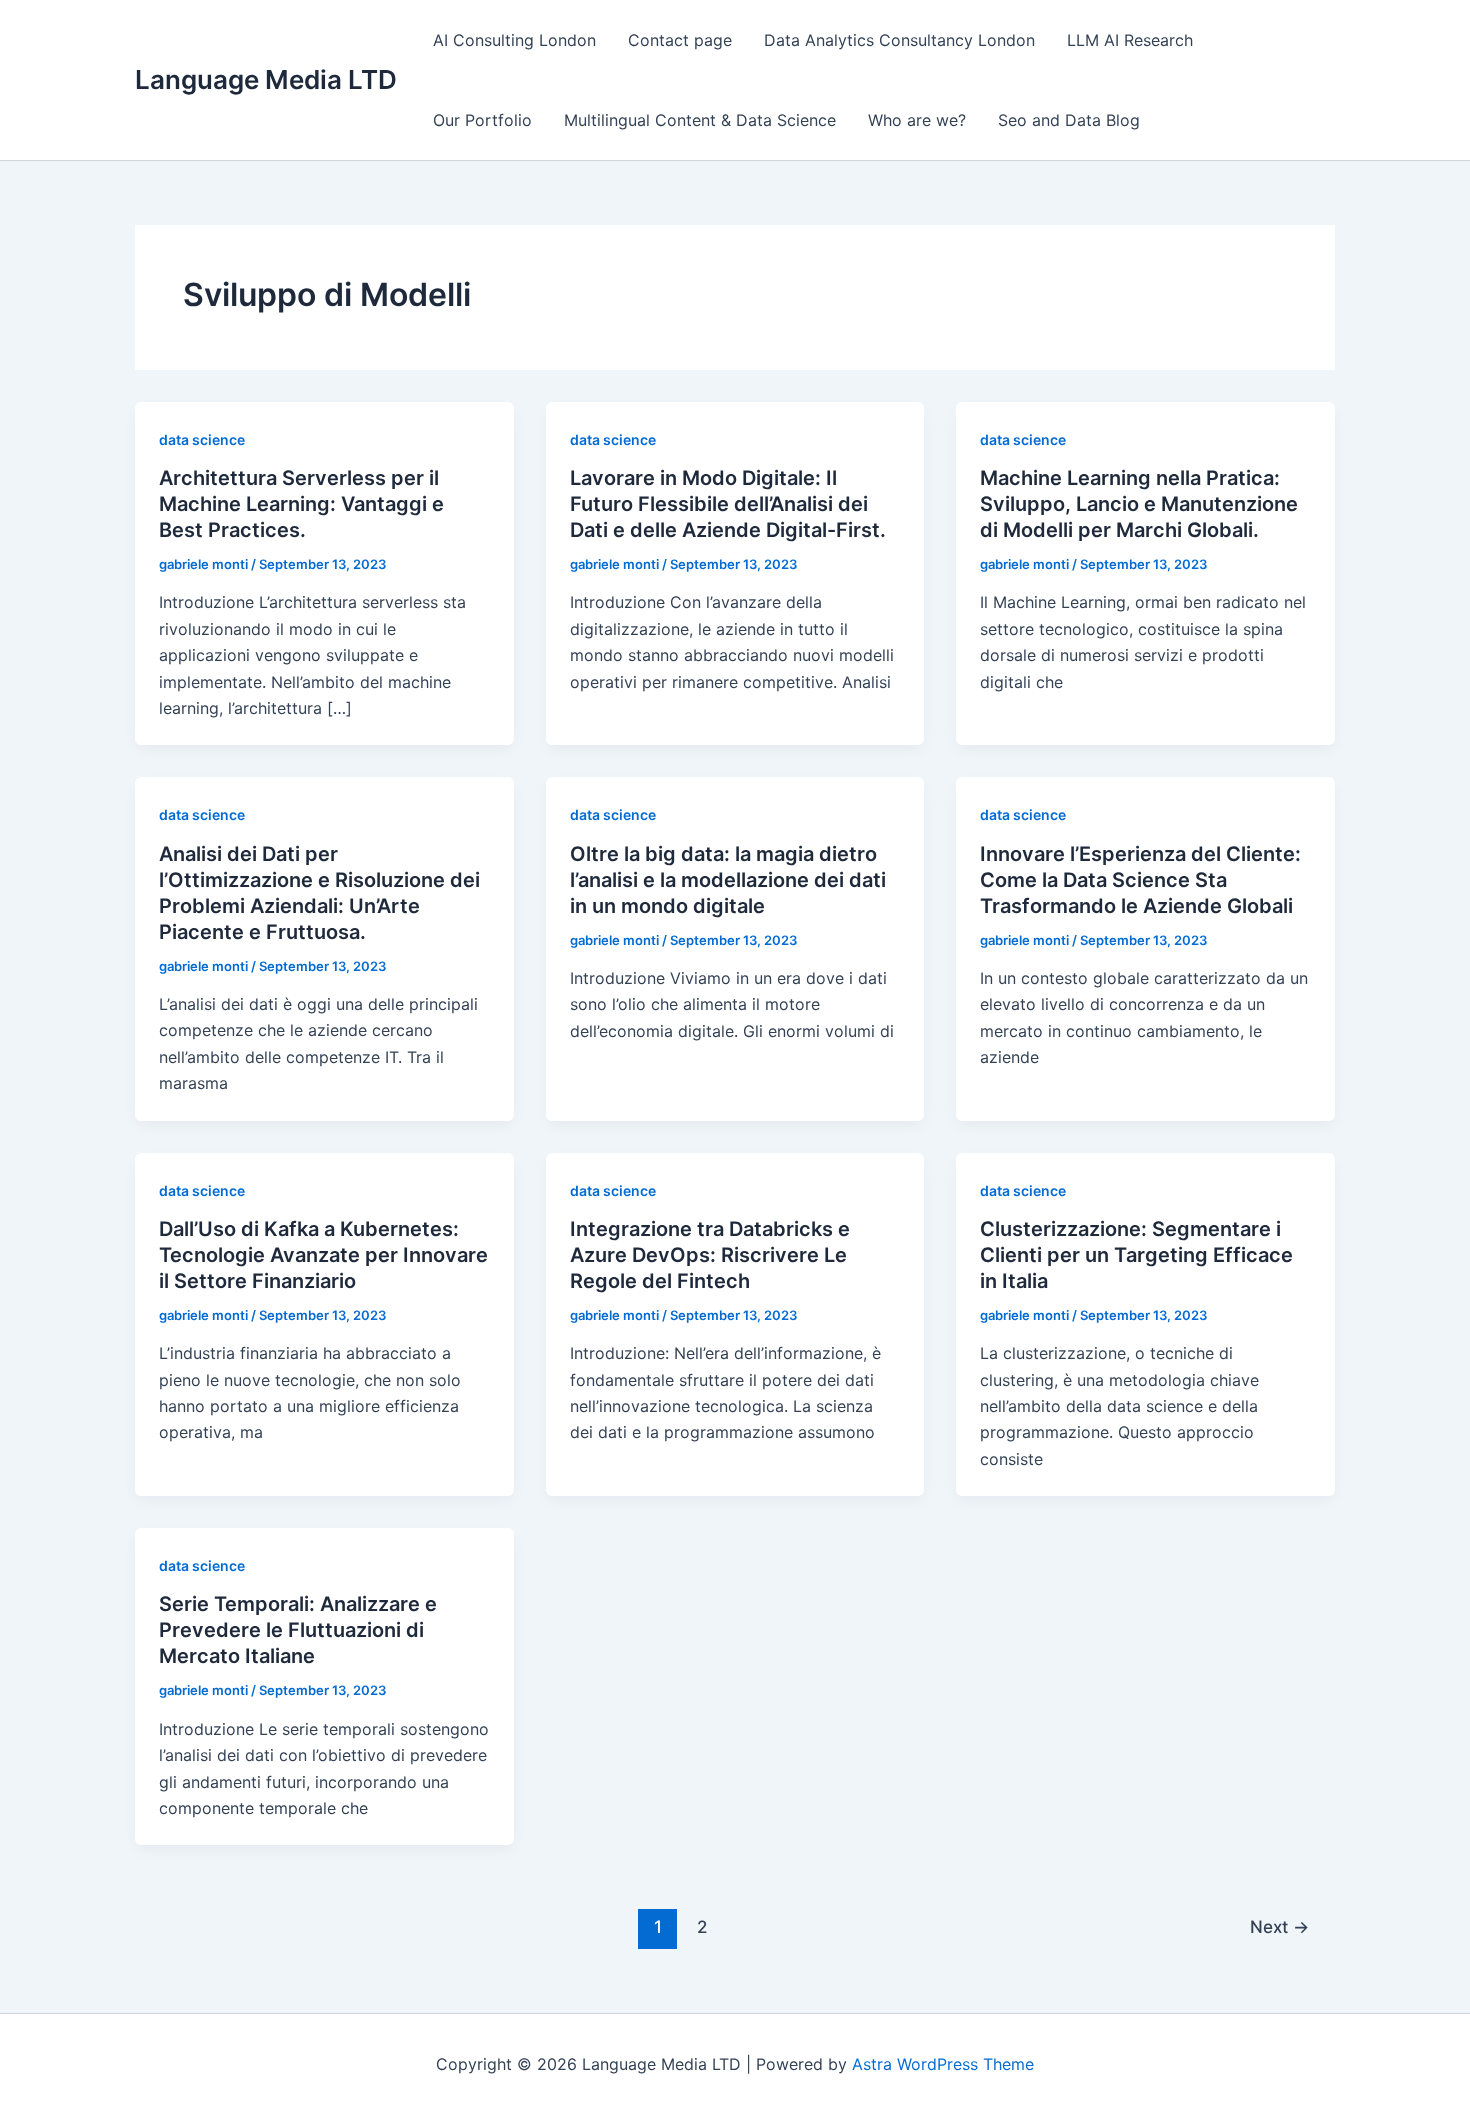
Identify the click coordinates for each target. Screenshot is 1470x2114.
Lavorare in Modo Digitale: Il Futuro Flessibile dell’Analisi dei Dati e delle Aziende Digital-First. (728, 504)
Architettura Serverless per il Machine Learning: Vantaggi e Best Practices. (301, 504)
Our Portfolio (482, 120)
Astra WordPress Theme (943, 2064)
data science (202, 439)
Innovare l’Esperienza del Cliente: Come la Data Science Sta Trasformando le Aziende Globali (1140, 880)
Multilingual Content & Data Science (700, 120)
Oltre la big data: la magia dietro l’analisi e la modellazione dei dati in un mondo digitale (728, 880)
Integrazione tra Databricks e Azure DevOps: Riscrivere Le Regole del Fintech (710, 1255)
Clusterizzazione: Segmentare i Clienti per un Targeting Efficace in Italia (1136, 1255)
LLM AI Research (1130, 40)
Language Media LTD (266, 79)
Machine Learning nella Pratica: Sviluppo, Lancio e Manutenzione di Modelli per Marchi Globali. (1139, 504)
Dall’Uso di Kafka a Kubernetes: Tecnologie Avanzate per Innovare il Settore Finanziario (323, 1255)
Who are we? (917, 120)
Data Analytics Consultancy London (899, 40)
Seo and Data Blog (1069, 120)
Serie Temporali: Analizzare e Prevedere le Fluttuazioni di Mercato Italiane (298, 1630)
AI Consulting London (514, 40)
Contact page (680, 40)
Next (1279, 1926)
